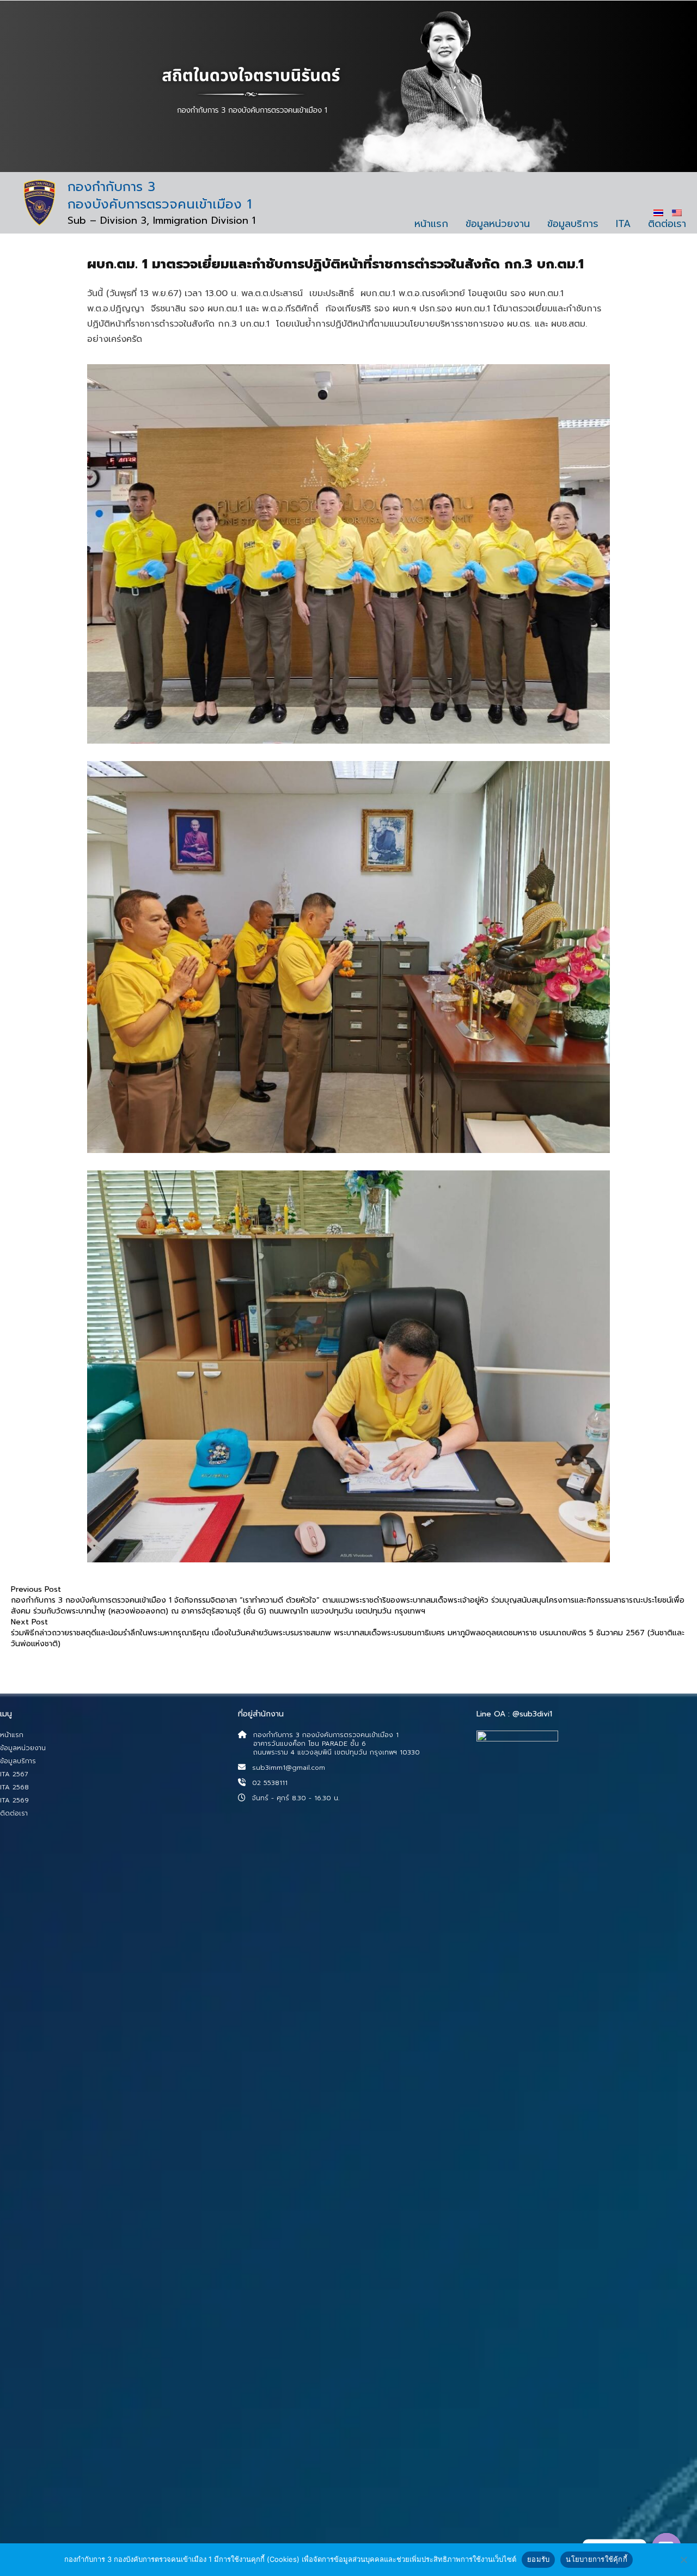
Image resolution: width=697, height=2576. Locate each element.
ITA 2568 (14, 1787)
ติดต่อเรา (667, 224)
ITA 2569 (14, 1800)
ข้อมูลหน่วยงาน (498, 224)
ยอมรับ (538, 2559)
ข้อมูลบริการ (573, 224)
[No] (683, 2560)
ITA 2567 (14, 1774)
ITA (623, 224)
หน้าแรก (431, 224)
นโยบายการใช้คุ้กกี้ (597, 2559)
